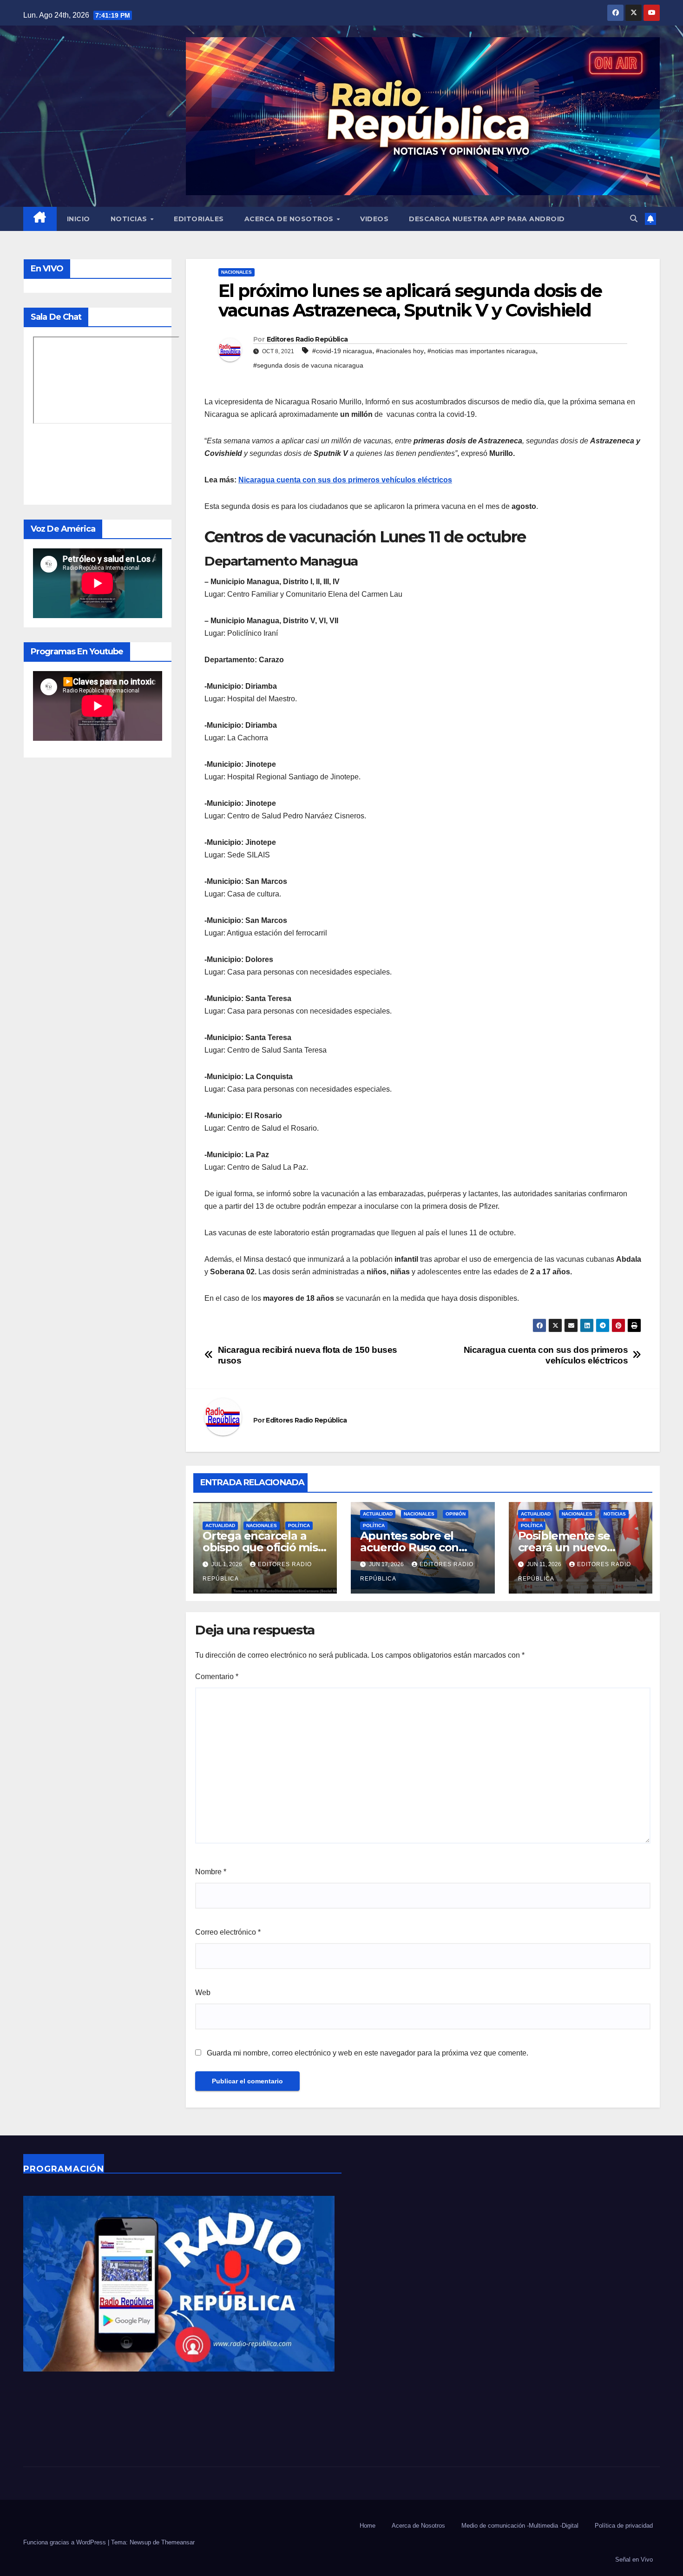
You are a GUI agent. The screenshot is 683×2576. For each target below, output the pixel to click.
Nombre (211, 1872)
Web (203, 1993)
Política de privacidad (624, 2526)
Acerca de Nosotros (290, 219)
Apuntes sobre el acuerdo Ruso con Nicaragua (409, 1547)
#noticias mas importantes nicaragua (482, 351)
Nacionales (236, 272)
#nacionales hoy (400, 351)
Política (299, 1525)
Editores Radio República (307, 339)
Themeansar (178, 2542)
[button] (634, 219)
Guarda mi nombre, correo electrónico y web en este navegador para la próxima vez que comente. (368, 2053)
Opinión (456, 1514)
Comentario (217, 1677)
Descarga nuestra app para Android (487, 219)
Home (368, 2526)
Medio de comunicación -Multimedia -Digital (520, 2526)
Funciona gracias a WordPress (66, 2542)
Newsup (140, 2542)
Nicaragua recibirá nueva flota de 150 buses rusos (308, 1355)
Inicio (79, 219)
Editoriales (199, 219)
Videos (374, 219)
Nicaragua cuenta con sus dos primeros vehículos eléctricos (345, 480)
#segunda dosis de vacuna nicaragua (308, 365)
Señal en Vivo (634, 2560)
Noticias (130, 219)
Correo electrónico (228, 1932)
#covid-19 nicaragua (342, 351)
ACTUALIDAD (220, 1525)
